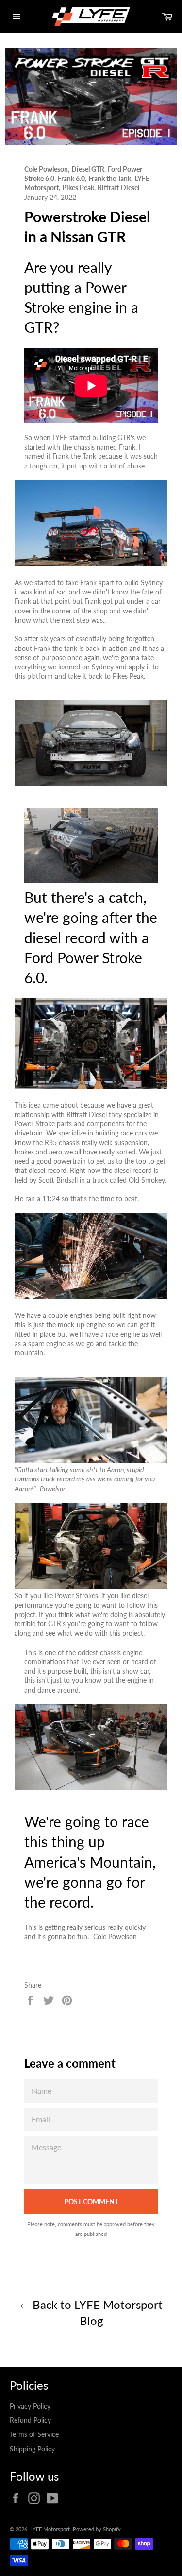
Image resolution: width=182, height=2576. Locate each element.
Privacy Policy (30, 2406)
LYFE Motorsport (50, 2529)
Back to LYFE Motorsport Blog (96, 2312)
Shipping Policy (32, 2449)
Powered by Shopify (97, 2529)
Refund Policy (30, 2420)
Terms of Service (34, 2434)
